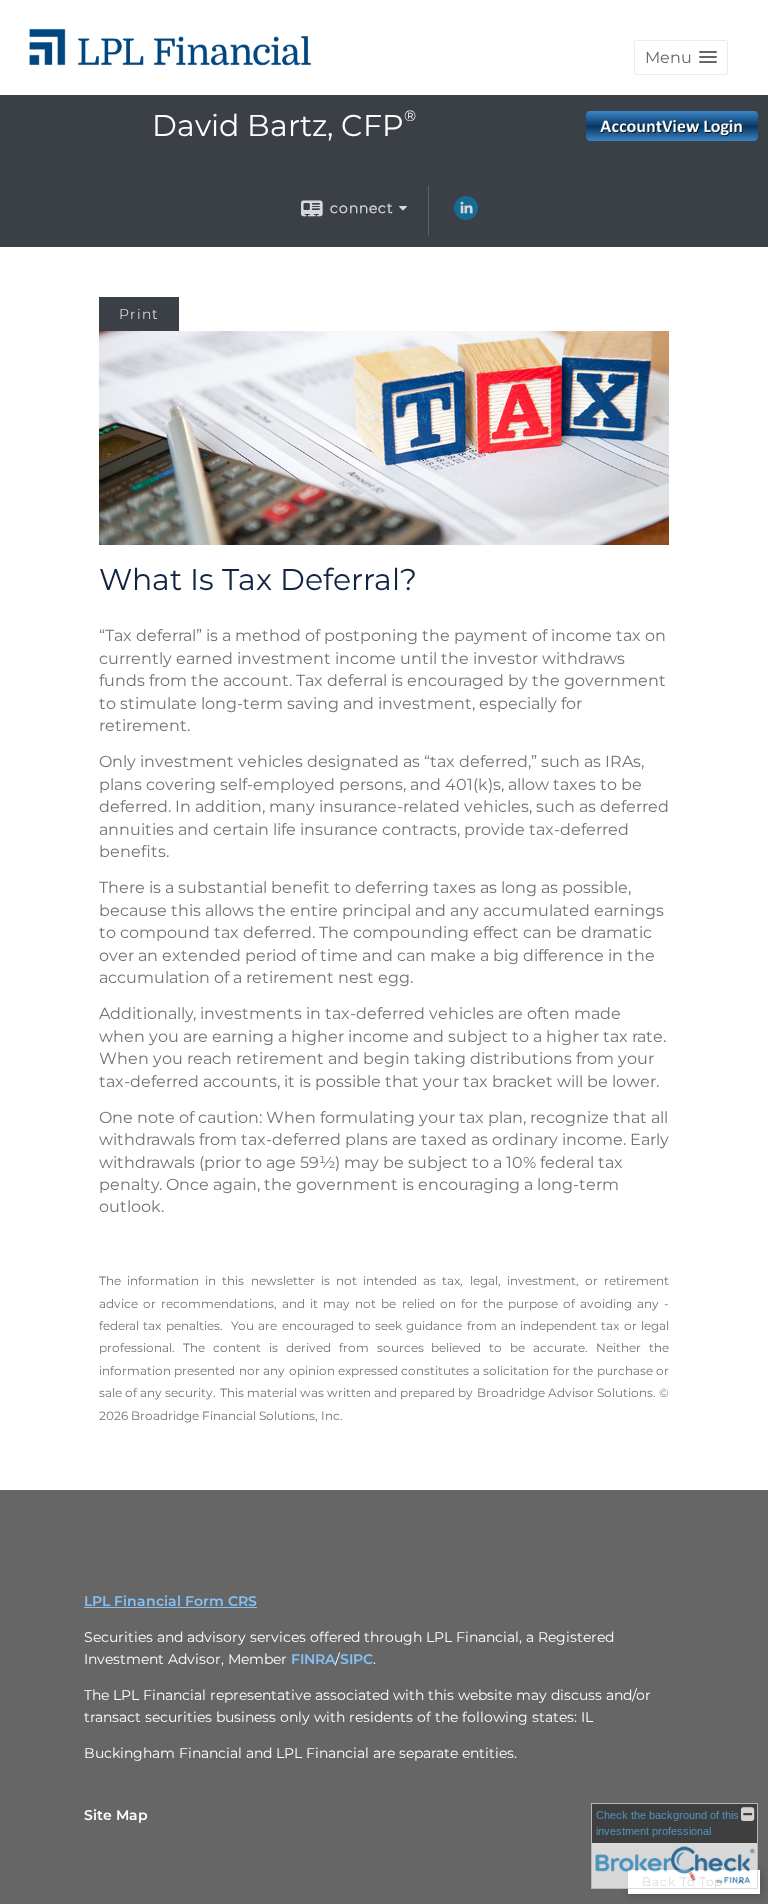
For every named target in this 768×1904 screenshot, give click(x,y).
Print (139, 314)
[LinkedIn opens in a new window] (466, 215)
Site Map (116, 1815)
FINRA (313, 1659)
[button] (681, 57)
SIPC (356, 1659)
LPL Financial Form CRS (170, 1601)
